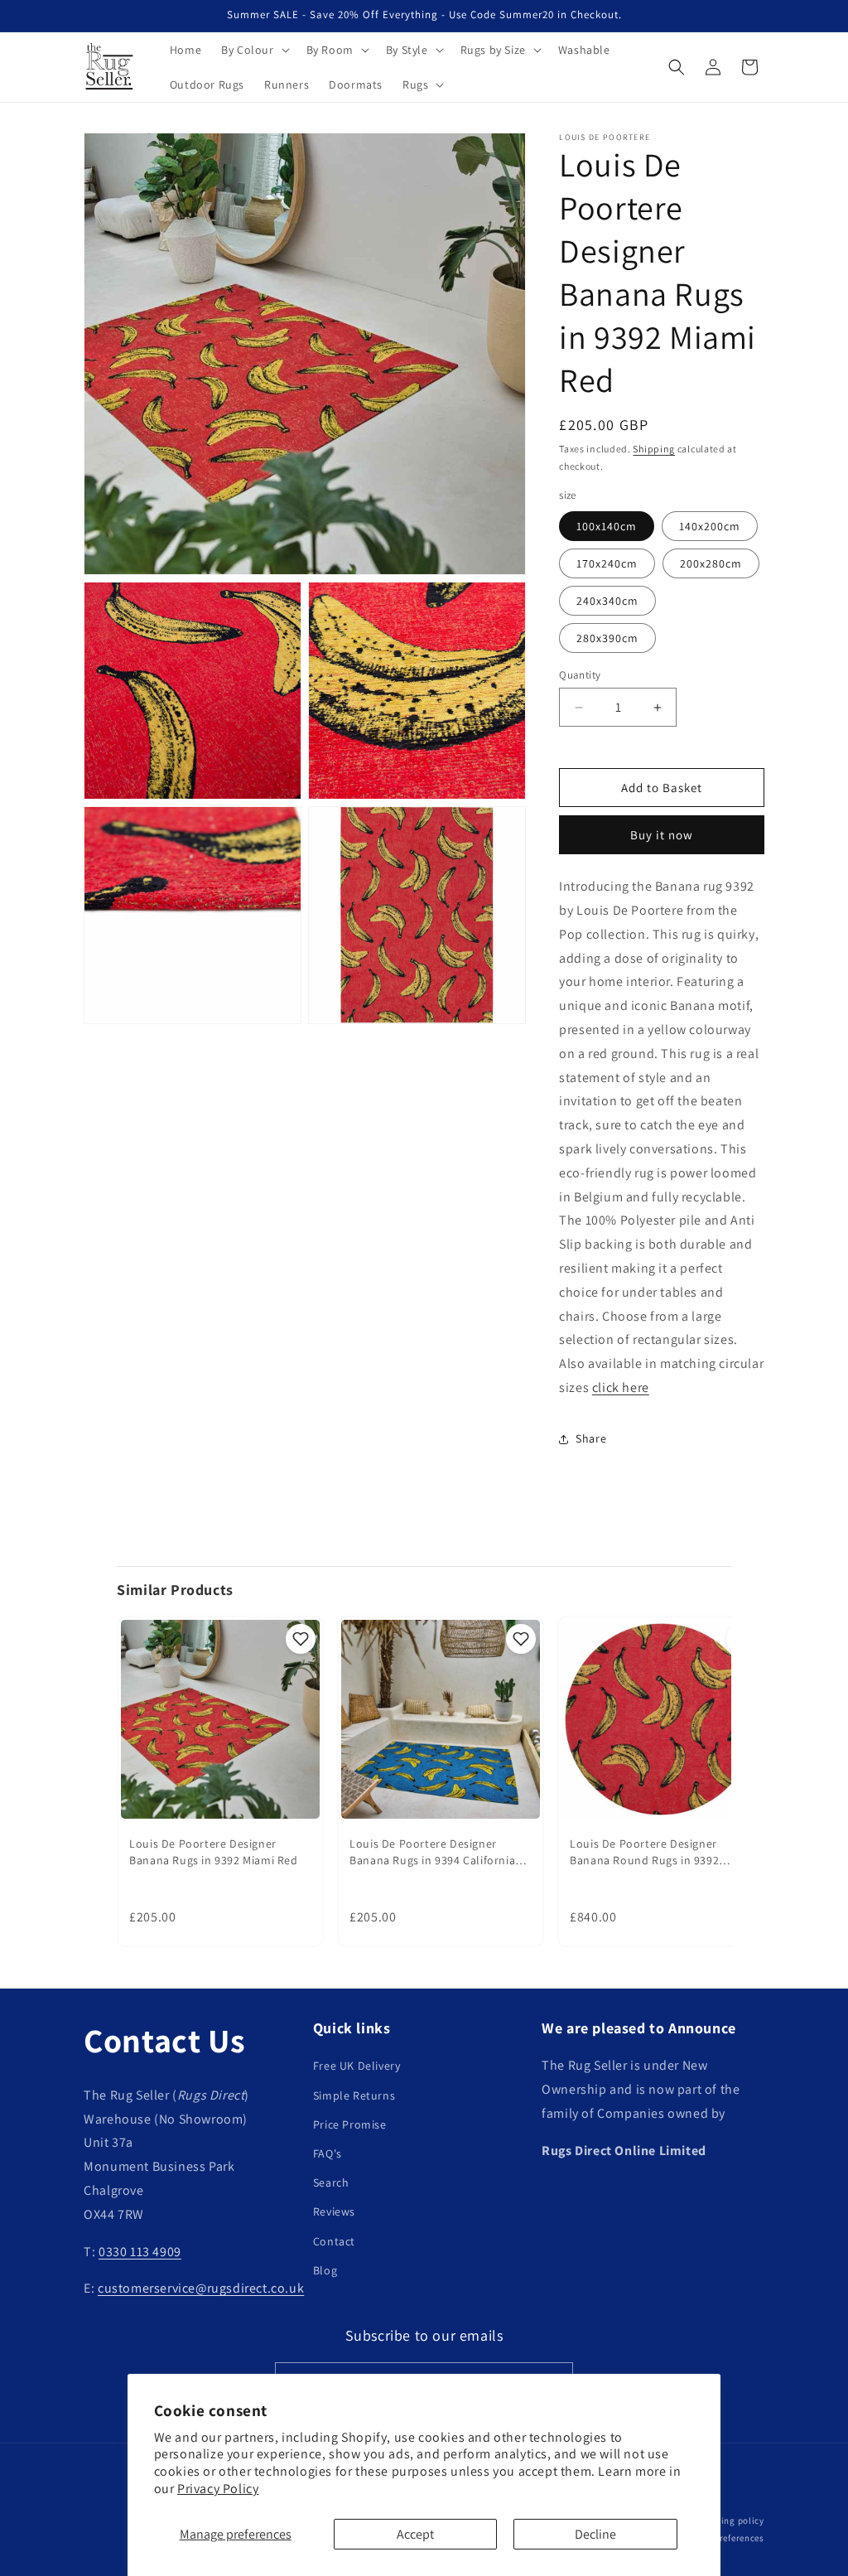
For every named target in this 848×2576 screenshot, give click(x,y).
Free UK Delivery (357, 2066)
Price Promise (350, 2124)
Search (331, 2182)
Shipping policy (730, 2520)
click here (621, 1387)
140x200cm (710, 526)
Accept (415, 2534)
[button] (253, 50)
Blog (325, 2270)
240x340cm (607, 601)
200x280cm (711, 563)
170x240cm (607, 563)
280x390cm (607, 638)
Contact (334, 2241)
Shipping (654, 449)
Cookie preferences (723, 2538)
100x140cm (607, 526)
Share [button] (591, 1438)
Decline (595, 2534)
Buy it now (662, 835)
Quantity (580, 675)
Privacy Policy (218, 2489)
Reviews (334, 2211)
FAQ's (328, 2153)
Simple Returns (354, 2095)
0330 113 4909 (140, 2252)
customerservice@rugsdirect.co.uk (201, 2288)
